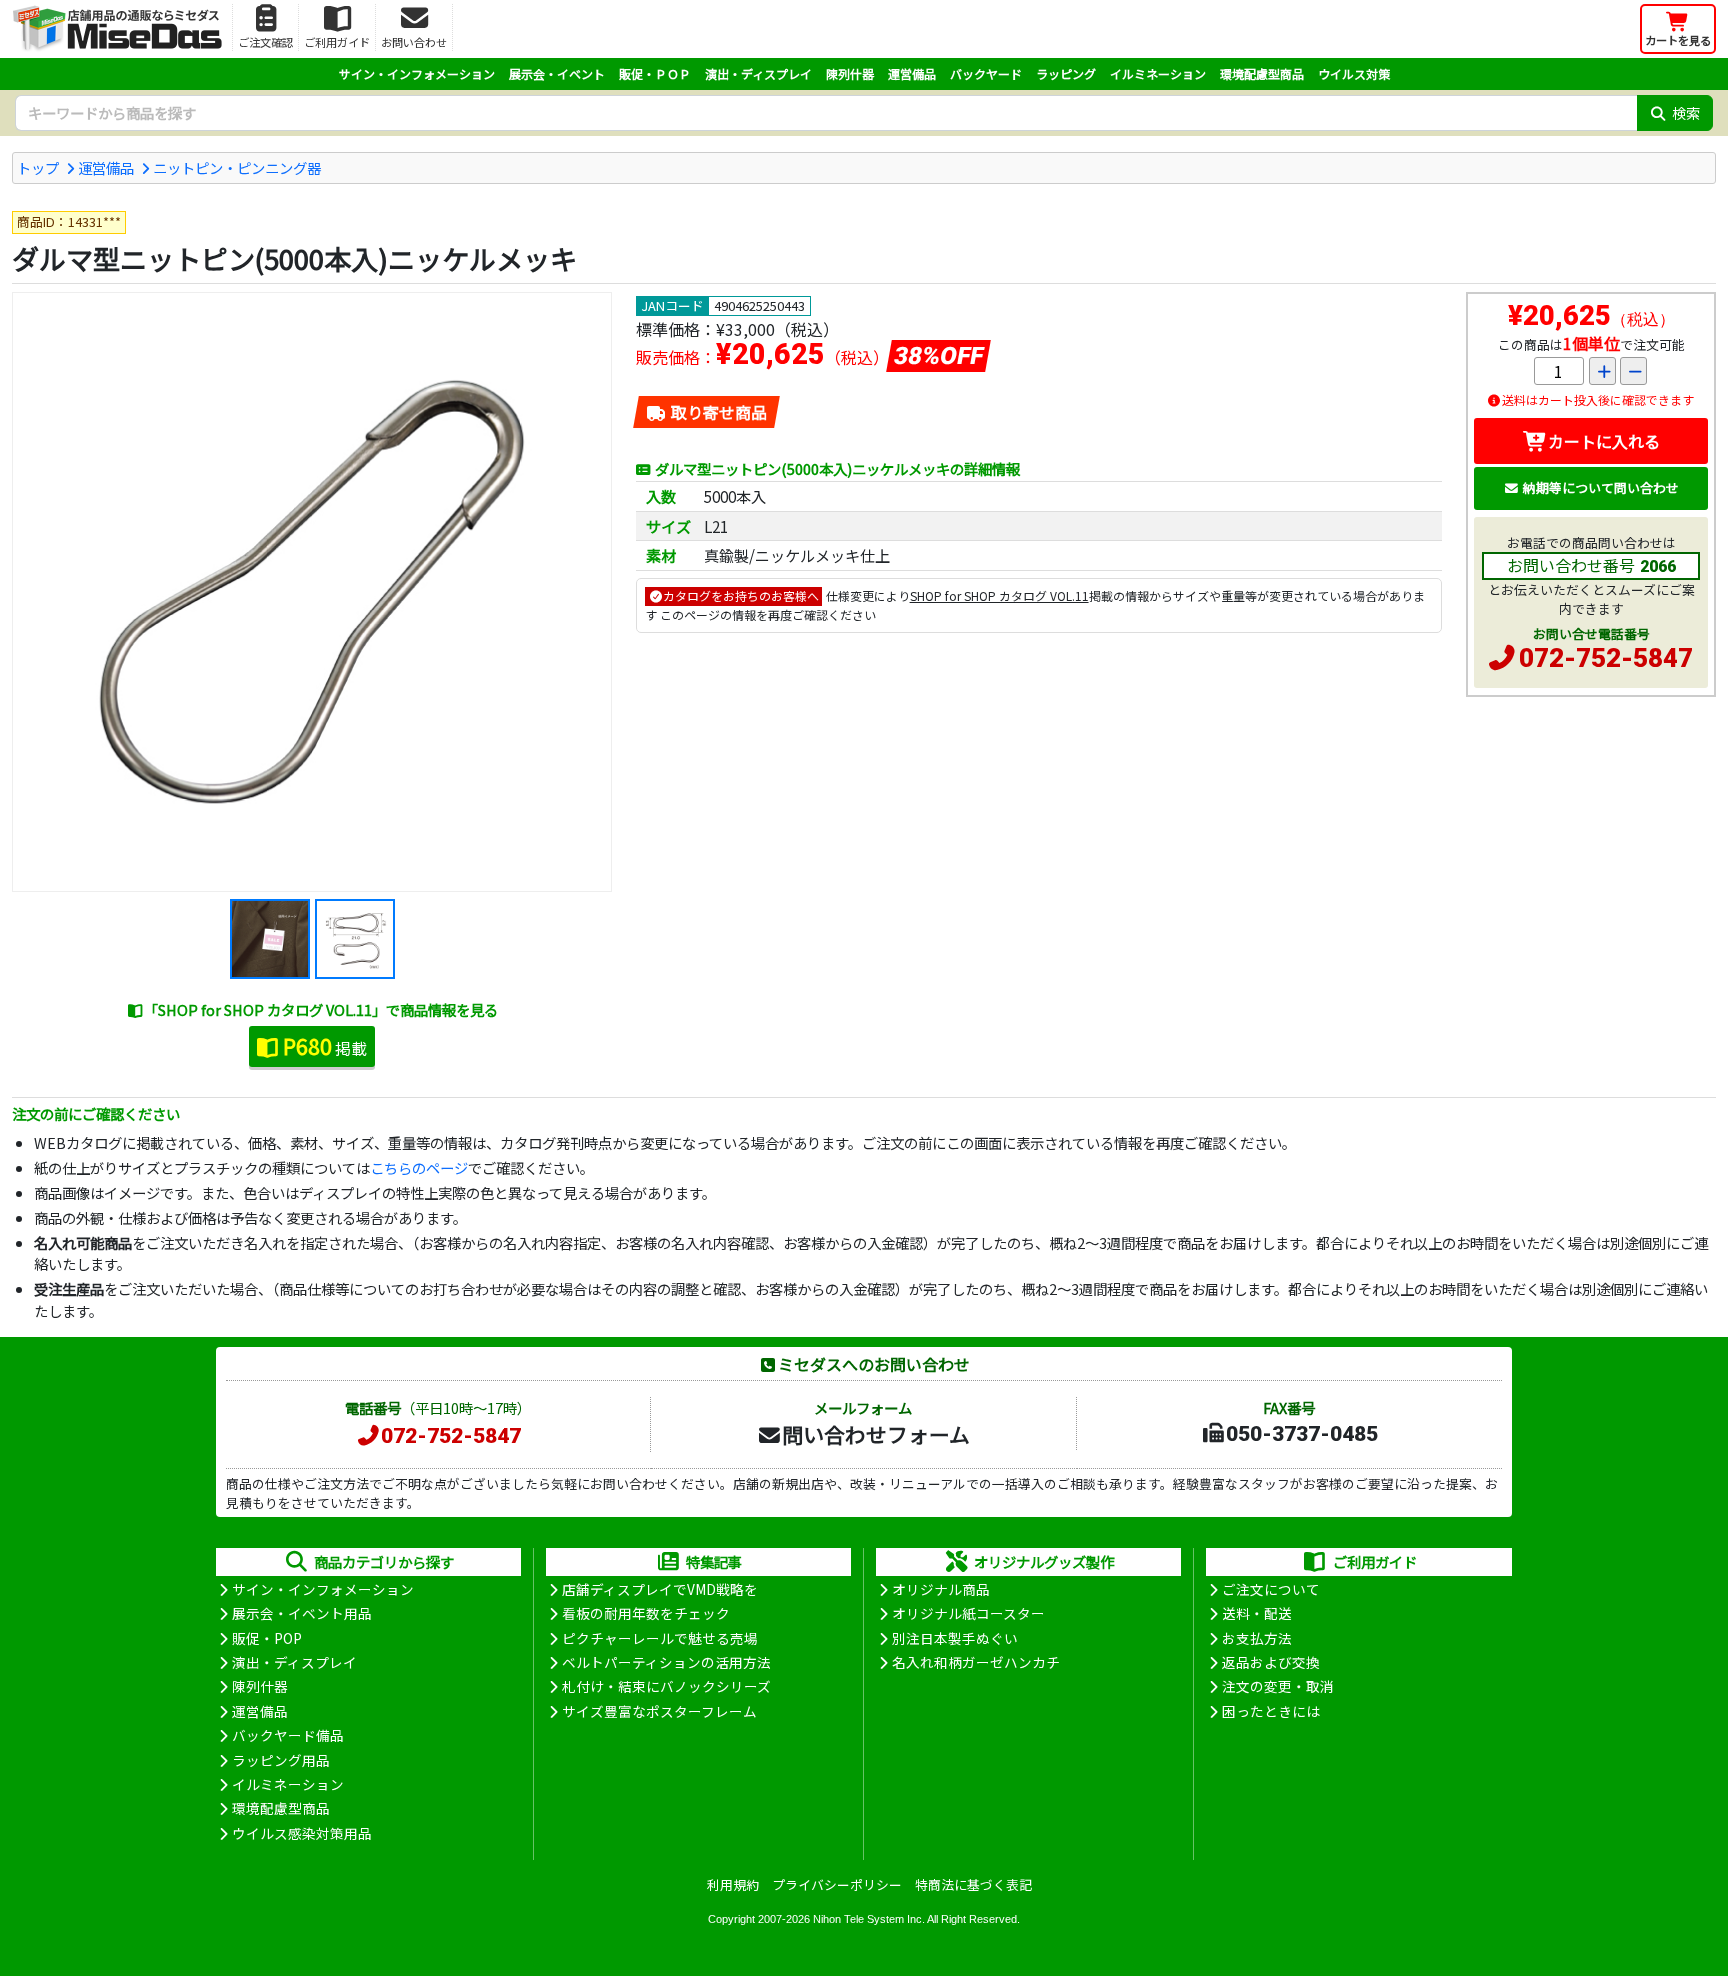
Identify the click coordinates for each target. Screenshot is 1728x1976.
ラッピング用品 (281, 1760)
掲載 (325, 1046)
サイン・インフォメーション (417, 73)
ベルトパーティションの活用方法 (666, 1662)
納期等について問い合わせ (1601, 487)
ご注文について (1271, 1589)
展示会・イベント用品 (302, 1613)
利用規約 (733, 1884)
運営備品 (912, 73)
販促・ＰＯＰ (655, 73)
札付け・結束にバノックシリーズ (666, 1686)
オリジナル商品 (941, 1589)
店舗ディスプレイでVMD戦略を (660, 1589)
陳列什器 (850, 73)
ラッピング (1066, 73)
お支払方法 (1257, 1638)
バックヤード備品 (288, 1735)
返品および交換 (1271, 1662)
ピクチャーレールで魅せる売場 (660, 1638)
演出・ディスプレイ (758, 73)
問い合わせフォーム (876, 1434)
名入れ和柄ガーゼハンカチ (976, 1662)
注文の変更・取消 (1278, 1686)
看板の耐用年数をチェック (646, 1613)
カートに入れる (1604, 441)
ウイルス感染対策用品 (302, 1833)
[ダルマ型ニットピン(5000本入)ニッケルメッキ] (312, 592)
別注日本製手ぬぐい (955, 1638)
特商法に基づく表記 (973, 1884)
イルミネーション (1158, 73)
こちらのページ (419, 1167)
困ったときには (1271, 1711)
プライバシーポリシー (837, 1884)
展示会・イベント (557, 73)
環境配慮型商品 (1262, 73)
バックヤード (986, 73)
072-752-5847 (1606, 658)
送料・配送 (1257, 1613)
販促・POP (267, 1638)
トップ (38, 167)
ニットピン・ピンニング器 (237, 167)
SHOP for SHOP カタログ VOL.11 (999, 595)
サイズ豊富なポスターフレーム (659, 1711)
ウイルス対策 (1354, 73)
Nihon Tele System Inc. (869, 1919)
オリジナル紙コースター (968, 1613)
